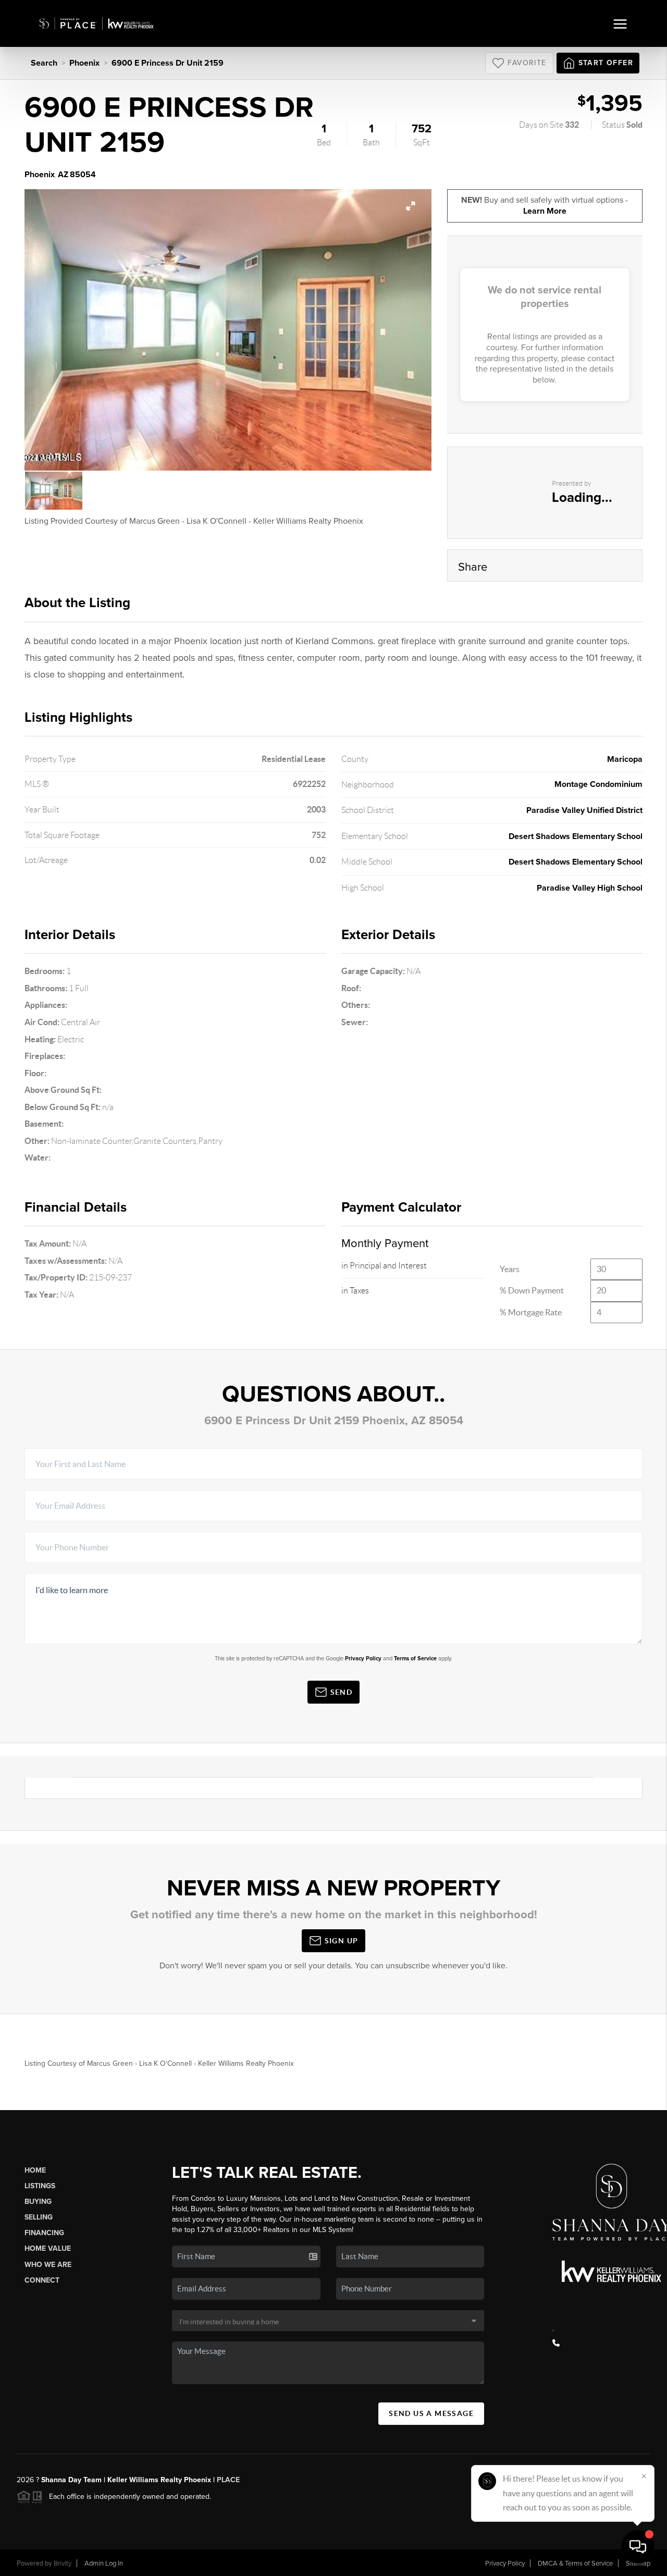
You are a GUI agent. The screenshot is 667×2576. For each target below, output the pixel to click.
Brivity (63, 2563)
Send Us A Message (431, 2413)
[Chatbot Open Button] (638, 2547)
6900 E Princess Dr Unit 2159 (168, 63)
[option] (228, 330)
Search (44, 63)
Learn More (545, 211)
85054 (83, 175)
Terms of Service (415, 1659)
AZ (63, 175)
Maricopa (625, 759)
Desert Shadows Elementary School (576, 836)
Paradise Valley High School (590, 888)
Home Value (48, 2248)
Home (35, 2170)
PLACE (227, 2480)
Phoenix (84, 63)
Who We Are (48, 2265)
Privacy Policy (363, 1659)
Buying (38, 2202)
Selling (39, 2217)
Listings (40, 2186)
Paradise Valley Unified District (584, 810)
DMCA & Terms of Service (575, 2563)
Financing (44, 2233)
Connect (42, 2280)
